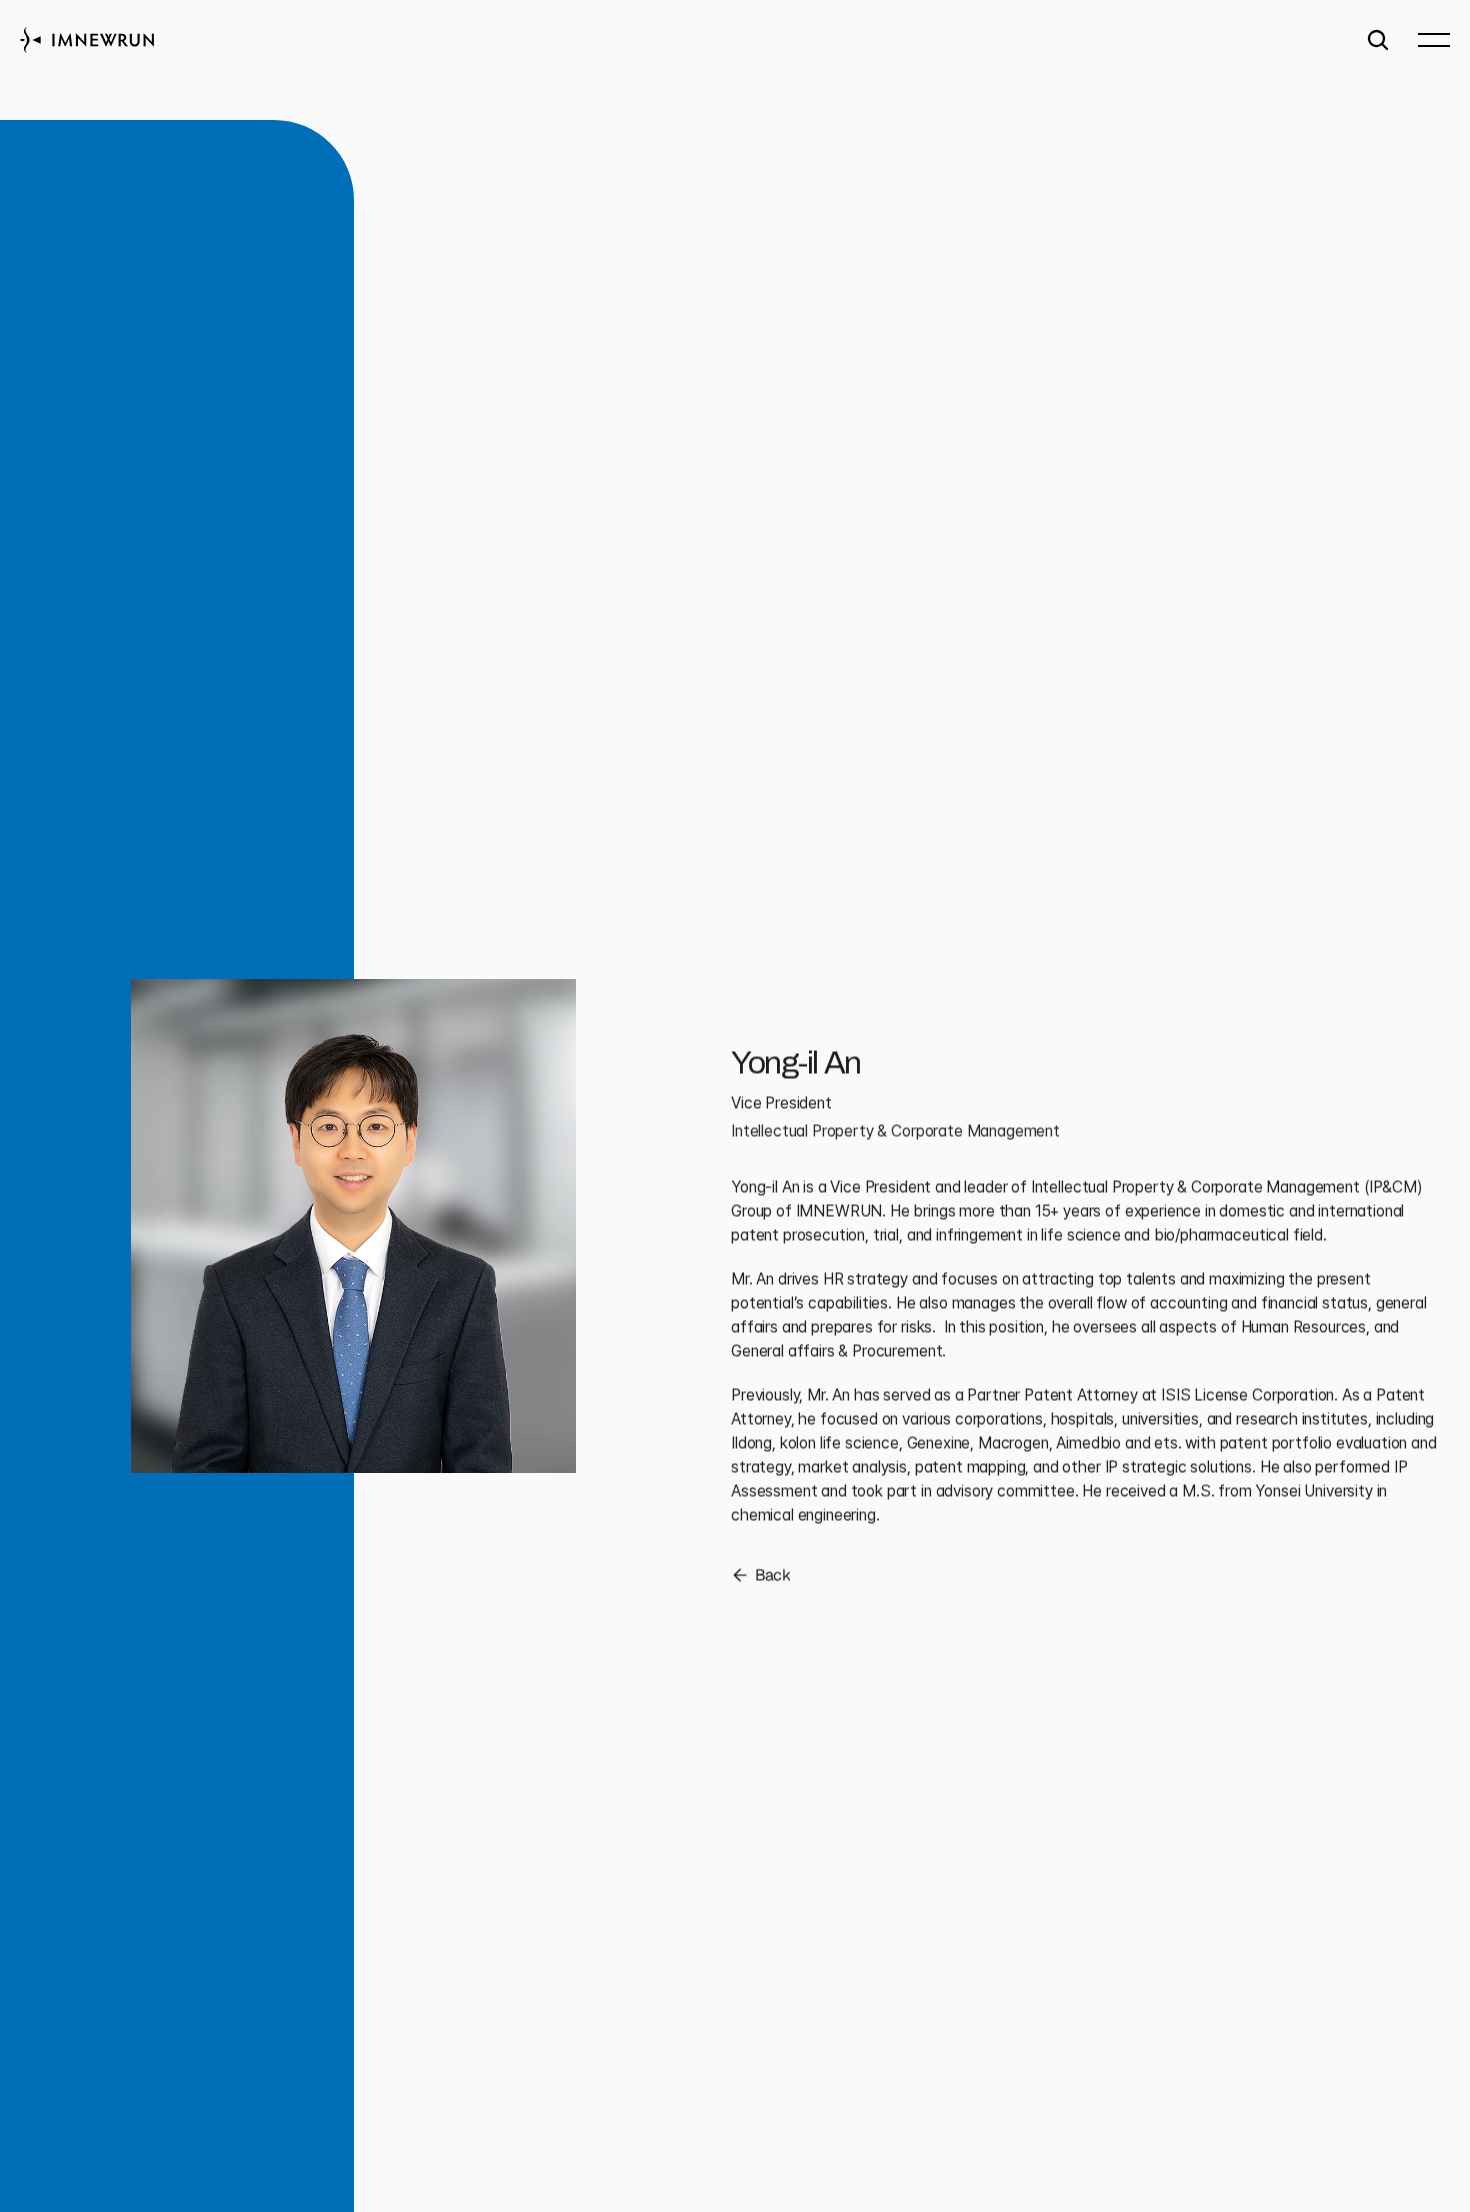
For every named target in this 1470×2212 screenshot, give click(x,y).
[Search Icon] (1378, 40)
